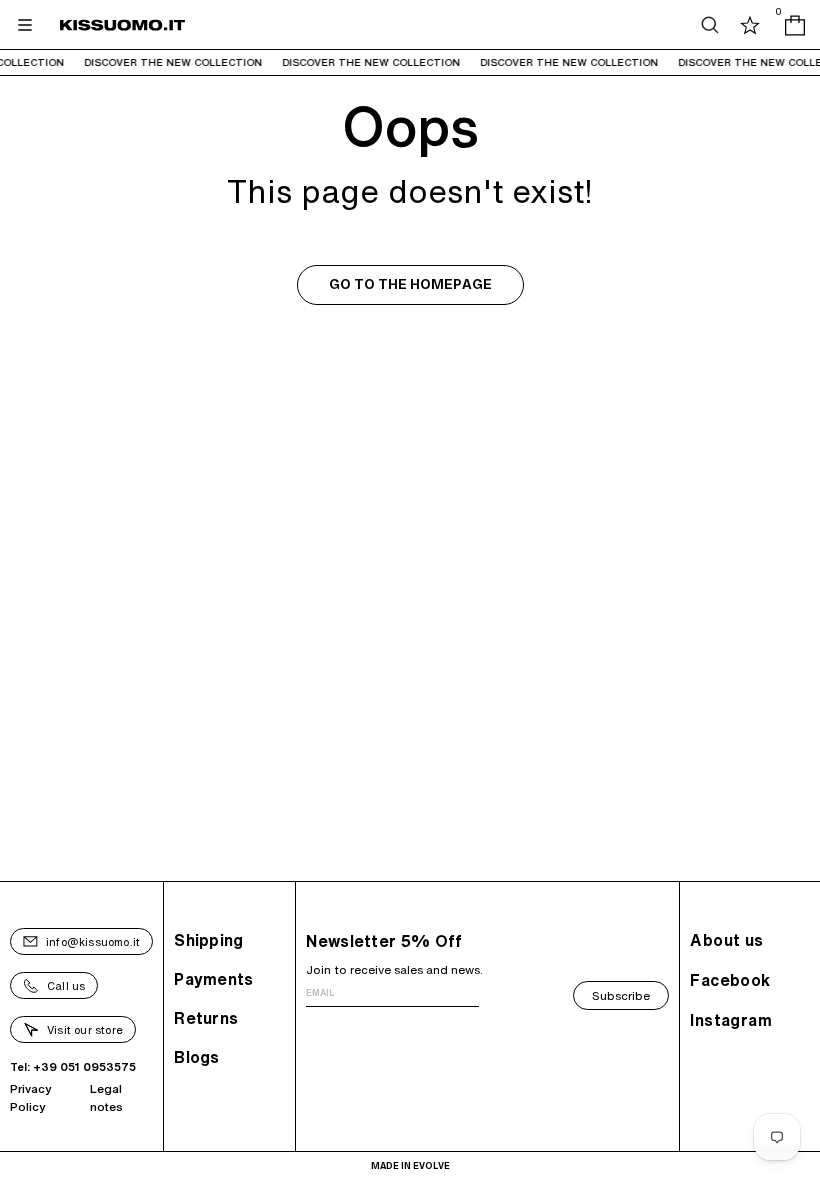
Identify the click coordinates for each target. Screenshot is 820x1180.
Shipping (208, 940)
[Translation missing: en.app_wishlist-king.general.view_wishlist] (750, 25)
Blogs (197, 1057)
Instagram (731, 1020)
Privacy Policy (31, 1097)
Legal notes (106, 1097)
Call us (66, 985)
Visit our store (85, 1029)
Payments (213, 979)
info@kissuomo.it (93, 941)
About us (726, 940)
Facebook (730, 980)
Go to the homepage (410, 284)
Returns (206, 1018)
